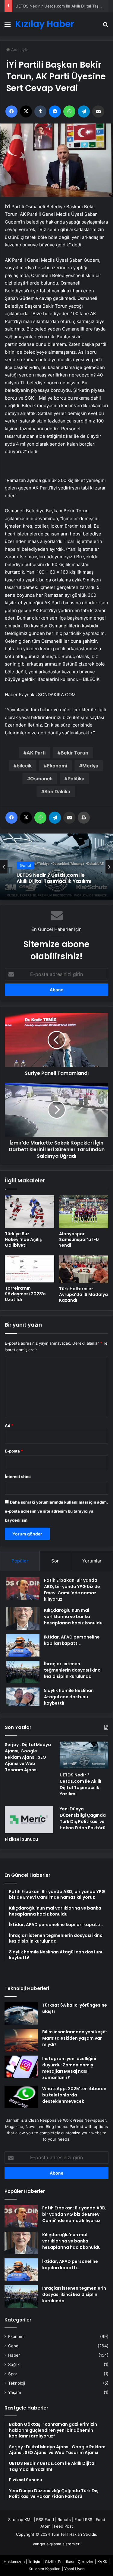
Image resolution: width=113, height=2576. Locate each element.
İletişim (35, 2562)
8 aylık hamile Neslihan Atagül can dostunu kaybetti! (69, 1697)
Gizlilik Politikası (60, 2562)
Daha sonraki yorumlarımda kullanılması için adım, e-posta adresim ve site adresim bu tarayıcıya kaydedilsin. (56, 1511)
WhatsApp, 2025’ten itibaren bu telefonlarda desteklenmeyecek (74, 2095)
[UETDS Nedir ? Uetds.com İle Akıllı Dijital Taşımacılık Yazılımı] (84, 1755)
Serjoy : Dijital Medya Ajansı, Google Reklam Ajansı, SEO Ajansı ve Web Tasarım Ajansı (28, 1757)
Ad (9, 1425)
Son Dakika (57, 791)
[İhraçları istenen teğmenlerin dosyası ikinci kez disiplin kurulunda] (23, 1672)
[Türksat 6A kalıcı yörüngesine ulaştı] (21, 2013)
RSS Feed (45, 2520)
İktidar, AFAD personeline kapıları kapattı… (72, 1640)
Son (55, 1561)
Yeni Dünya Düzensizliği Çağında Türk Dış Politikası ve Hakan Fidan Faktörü (83, 1818)
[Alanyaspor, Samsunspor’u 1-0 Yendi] (84, 1212)
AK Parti (36, 753)
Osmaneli (41, 779)
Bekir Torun (74, 753)
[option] (56, 867)
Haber (14, 2355)
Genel (14, 2346)
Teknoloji (17, 2383)
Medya (90, 766)
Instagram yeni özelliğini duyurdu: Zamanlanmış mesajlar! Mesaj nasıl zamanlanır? (69, 2068)
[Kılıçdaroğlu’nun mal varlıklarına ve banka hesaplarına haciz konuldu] (23, 1619)
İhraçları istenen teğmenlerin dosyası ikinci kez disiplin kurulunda (73, 1670)
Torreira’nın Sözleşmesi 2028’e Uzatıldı (25, 1294)
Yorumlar (92, 1561)
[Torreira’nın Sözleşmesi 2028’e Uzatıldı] (30, 1269)
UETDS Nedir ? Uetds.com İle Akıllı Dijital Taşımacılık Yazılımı (80, 1784)
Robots (64, 2520)
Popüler (20, 1561)
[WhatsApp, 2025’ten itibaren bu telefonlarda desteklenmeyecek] (21, 2097)
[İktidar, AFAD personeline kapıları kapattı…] (23, 1645)
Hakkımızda (14, 2562)
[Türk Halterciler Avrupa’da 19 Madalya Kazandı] (84, 1269)
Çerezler (86, 2562)
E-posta (14, 1451)
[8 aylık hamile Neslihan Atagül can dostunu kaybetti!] (23, 1697)
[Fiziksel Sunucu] (29, 1820)
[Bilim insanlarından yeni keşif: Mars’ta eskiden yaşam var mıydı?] (21, 2040)
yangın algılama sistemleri (57, 2544)
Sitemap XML (20, 2520)
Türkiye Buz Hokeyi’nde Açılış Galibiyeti (23, 1239)
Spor (13, 2374)
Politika (76, 779)
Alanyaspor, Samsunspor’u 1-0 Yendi (79, 1239)
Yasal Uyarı (74, 2569)
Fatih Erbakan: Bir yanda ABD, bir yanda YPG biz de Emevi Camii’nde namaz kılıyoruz (72, 1590)
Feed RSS (83, 2520)
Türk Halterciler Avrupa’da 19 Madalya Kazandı (83, 1294)
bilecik (24, 766)
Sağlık (14, 2364)
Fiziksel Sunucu (21, 1839)
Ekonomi (57, 766)
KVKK (102, 2562)
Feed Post (63, 2526)
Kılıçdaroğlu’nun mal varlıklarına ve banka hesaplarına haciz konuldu (73, 1617)
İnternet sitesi (18, 1477)
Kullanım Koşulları (45, 2569)
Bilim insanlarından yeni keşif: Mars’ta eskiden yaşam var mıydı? (75, 2038)
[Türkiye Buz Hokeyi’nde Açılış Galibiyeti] (30, 1212)
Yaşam (15, 2392)
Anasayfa (19, 50)
